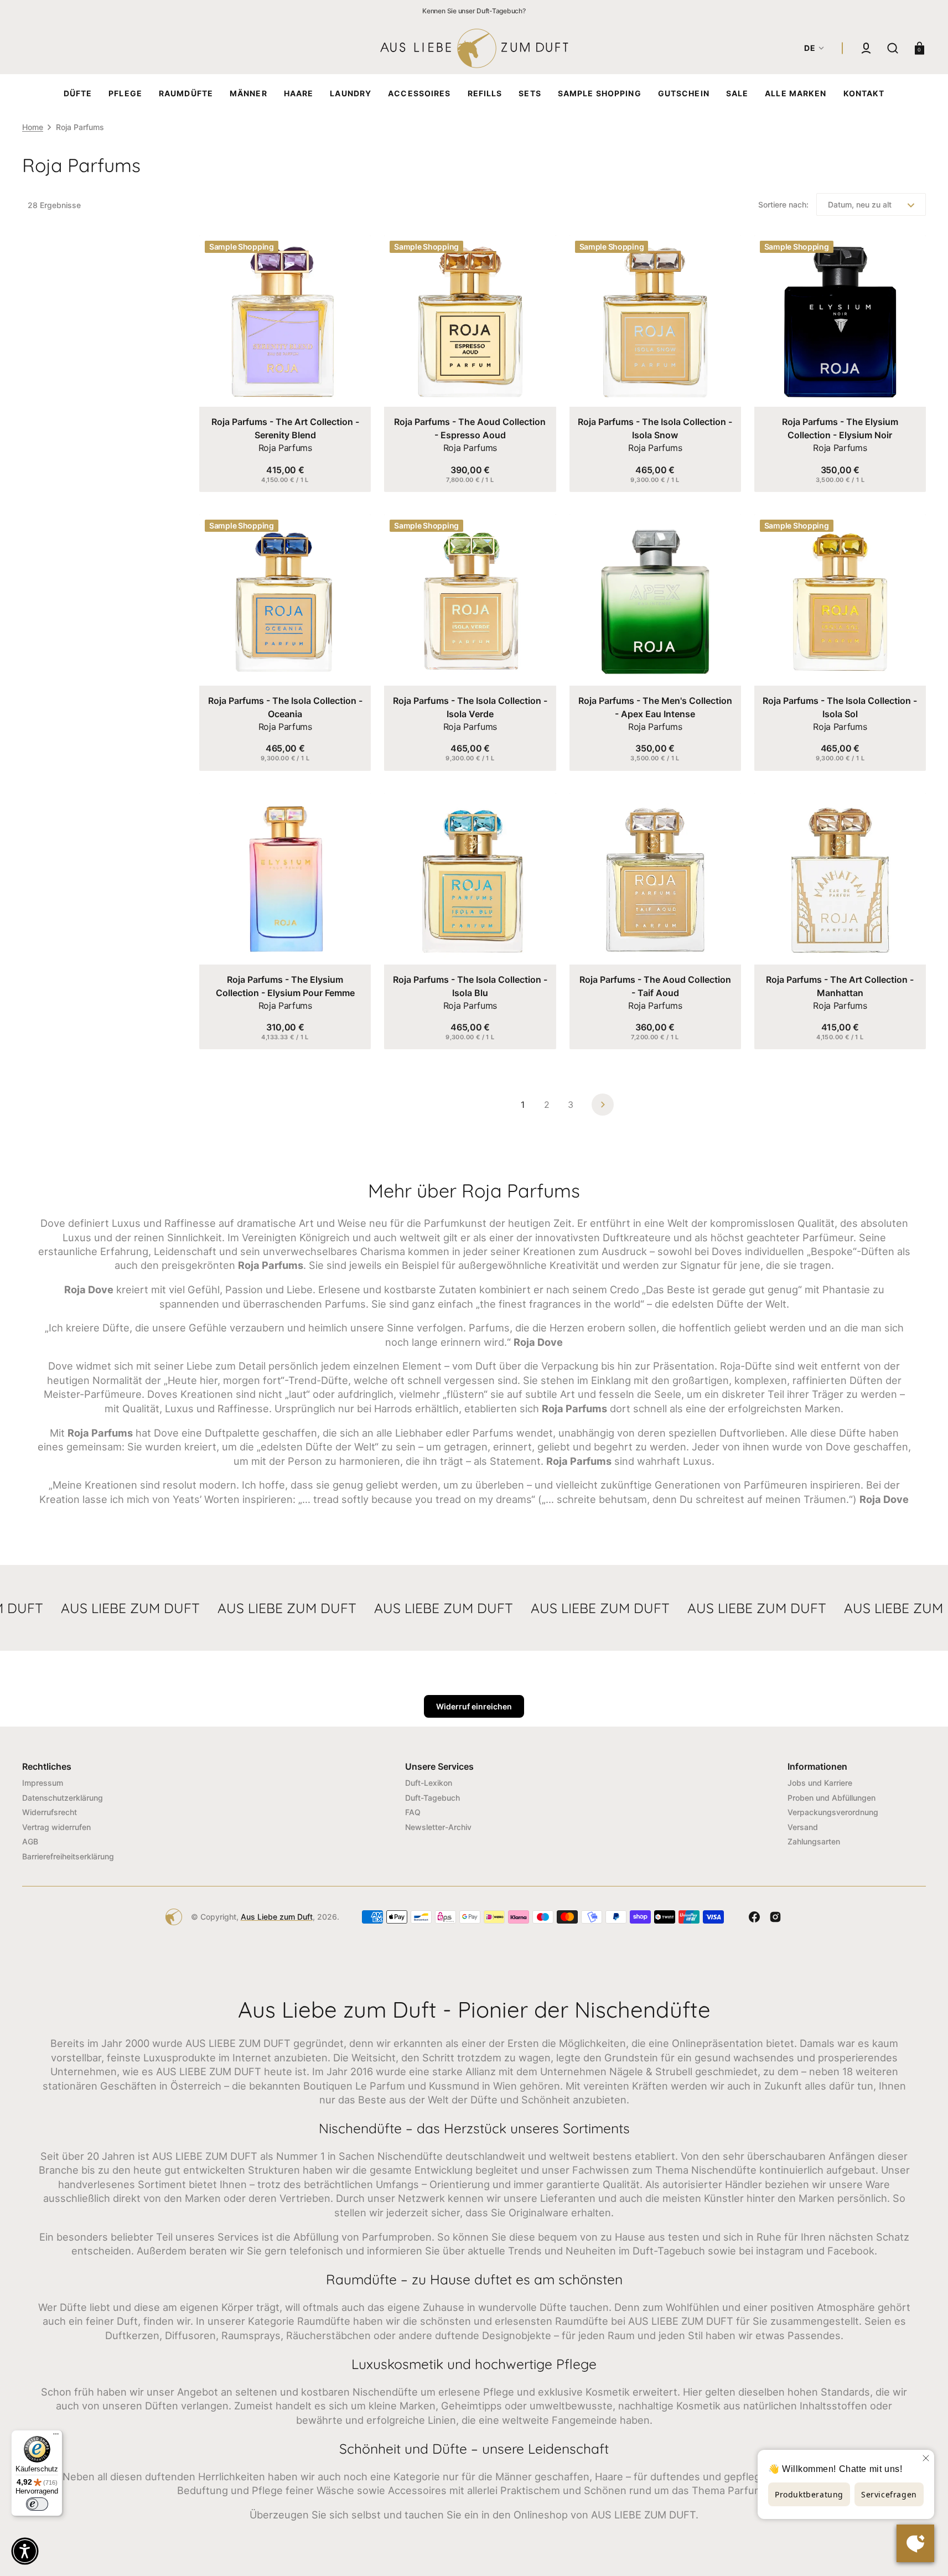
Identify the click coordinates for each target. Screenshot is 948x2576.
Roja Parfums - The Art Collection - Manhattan (840, 986)
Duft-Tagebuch (432, 1798)
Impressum (43, 1783)
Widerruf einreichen (474, 1706)
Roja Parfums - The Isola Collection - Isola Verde (470, 707)
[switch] (37, 2504)
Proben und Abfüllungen (832, 1798)
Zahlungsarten (814, 1841)
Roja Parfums (285, 448)
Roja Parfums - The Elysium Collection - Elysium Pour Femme (285, 986)
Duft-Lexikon (429, 1783)
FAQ (413, 1812)
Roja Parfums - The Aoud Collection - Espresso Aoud (470, 428)
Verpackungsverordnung (833, 1812)
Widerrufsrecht (50, 1812)
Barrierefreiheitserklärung (68, 1856)
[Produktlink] (285, 364)
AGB (30, 1841)
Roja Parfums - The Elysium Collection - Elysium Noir (840, 428)
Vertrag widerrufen (56, 1827)
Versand (803, 1827)
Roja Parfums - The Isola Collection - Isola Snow (655, 428)
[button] (866, 48)
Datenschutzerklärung (63, 1798)
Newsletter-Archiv (438, 1827)
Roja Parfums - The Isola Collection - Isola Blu (470, 986)
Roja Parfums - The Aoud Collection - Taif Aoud (655, 986)
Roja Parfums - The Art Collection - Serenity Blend (285, 428)
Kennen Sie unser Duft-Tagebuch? (474, 11)
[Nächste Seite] (603, 1105)
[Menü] (56, 2437)
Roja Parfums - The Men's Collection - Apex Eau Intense (655, 707)
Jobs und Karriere (820, 1783)
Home (33, 127)
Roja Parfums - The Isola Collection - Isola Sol (840, 707)
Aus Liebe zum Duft (277, 1917)
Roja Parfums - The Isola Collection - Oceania (285, 707)
